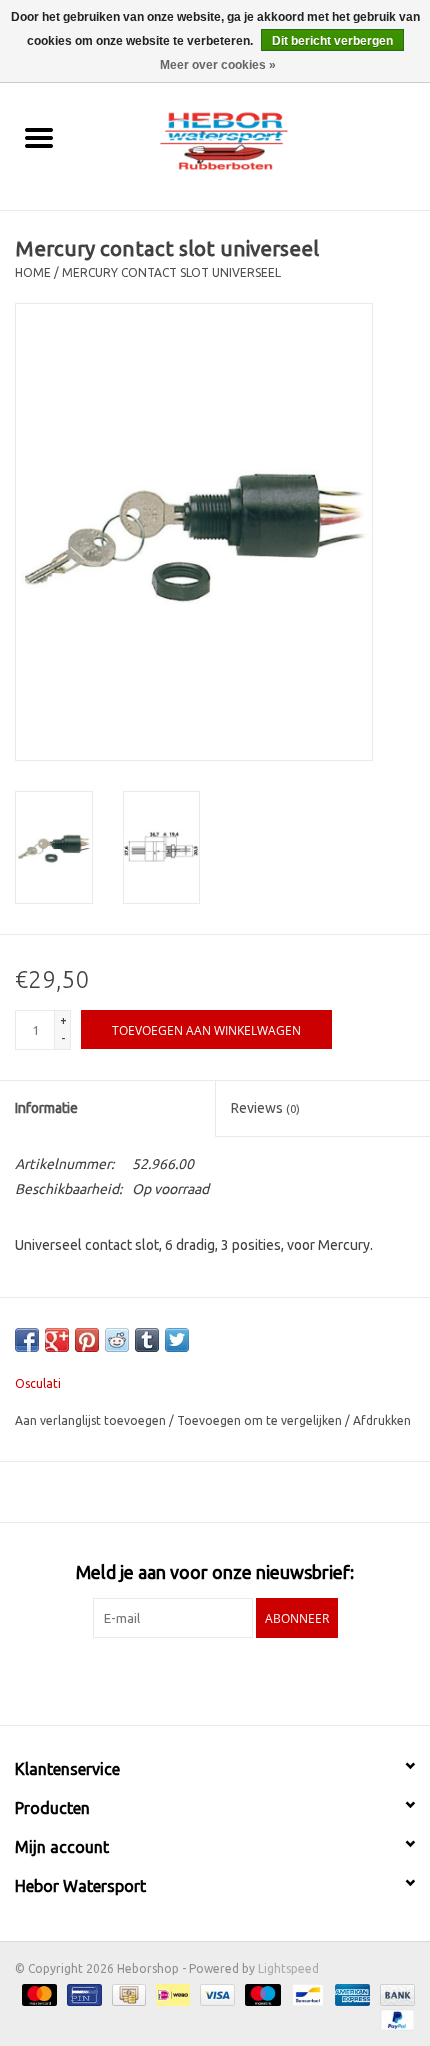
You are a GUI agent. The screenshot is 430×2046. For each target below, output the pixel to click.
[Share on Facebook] (27, 1340)
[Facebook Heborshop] (163, 1679)
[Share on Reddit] (117, 1340)
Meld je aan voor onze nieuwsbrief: (215, 1572)
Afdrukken (382, 1420)
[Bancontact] (306, 1993)
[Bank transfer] (394, 1993)
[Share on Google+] (57, 1340)
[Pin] (82, 1993)
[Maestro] (260, 1993)
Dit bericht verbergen (332, 41)
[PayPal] (394, 2018)
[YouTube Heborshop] (233, 1679)
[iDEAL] (171, 1993)
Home (33, 272)
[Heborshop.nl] (254, 139)
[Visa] (215, 1993)
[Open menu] (39, 137)
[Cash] (127, 1993)
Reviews (265, 1108)
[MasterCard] (37, 1993)
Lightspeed (288, 1968)
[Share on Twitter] (177, 1340)
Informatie (46, 1108)
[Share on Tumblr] (147, 1340)
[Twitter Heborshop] (198, 1679)
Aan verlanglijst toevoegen (92, 1420)
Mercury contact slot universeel (171, 272)
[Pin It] (87, 1340)
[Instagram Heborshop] (268, 1679)
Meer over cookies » (218, 65)
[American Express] (350, 1993)
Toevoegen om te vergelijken (261, 1420)
